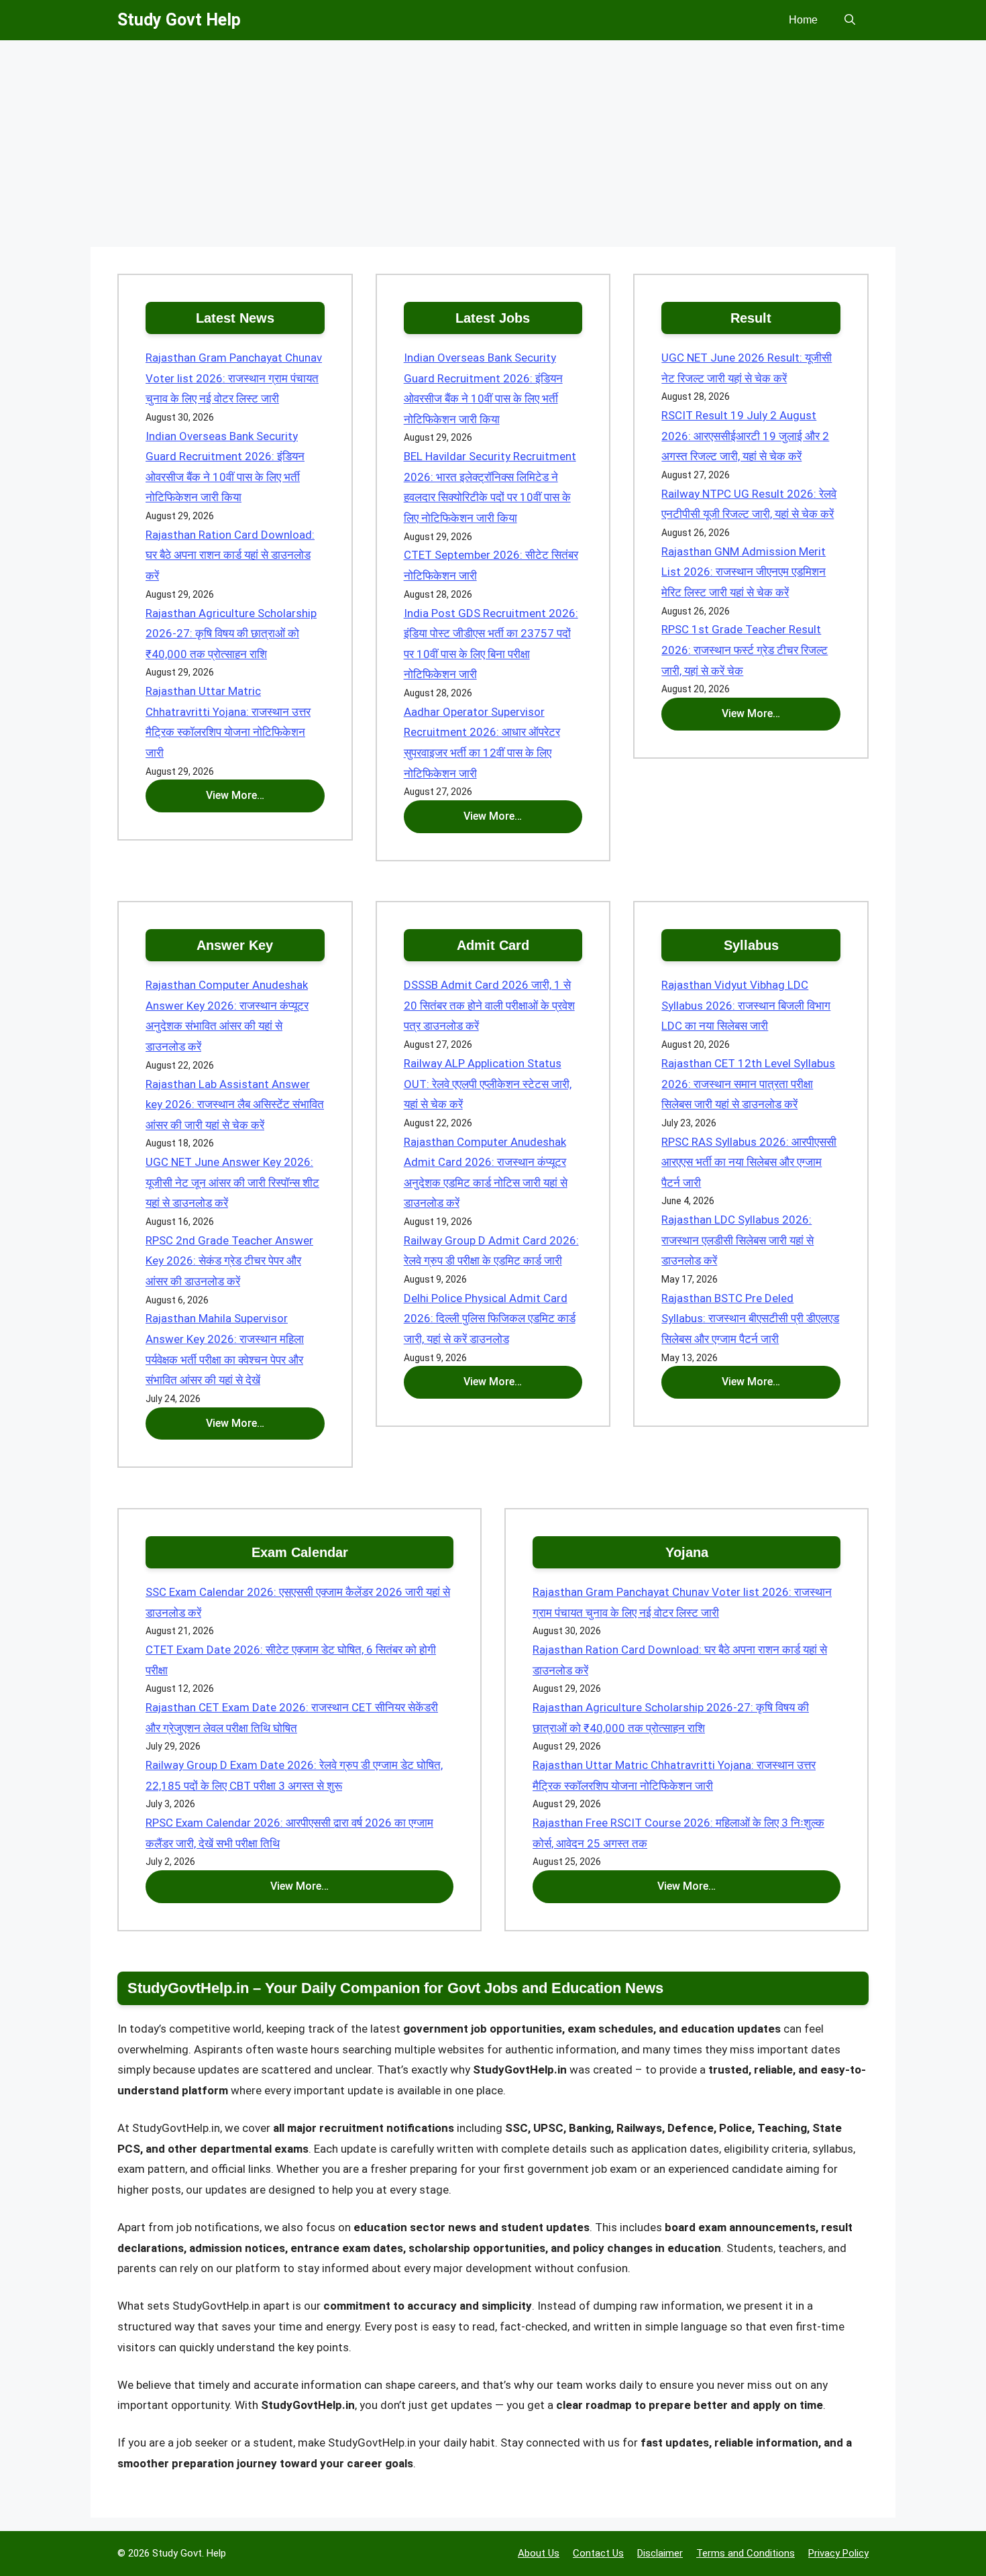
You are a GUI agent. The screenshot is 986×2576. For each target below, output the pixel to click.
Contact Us (598, 2553)
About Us (539, 2553)
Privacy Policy (838, 2553)
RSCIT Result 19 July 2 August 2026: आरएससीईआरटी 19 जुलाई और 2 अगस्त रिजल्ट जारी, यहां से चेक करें (745, 436)
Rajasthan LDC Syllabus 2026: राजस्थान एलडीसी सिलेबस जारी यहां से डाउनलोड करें (737, 1240)
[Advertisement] (493, 148)
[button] (850, 20)
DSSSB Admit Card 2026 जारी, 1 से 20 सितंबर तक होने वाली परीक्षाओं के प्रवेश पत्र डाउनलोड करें (489, 1005)
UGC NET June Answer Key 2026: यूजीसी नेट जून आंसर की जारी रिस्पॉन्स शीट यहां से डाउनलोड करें (232, 1182)
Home (803, 20)
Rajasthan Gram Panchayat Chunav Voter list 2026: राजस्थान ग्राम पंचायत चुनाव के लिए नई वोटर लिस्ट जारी (234, 378)
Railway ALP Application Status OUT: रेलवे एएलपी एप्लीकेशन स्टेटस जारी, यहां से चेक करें (488, 1084)
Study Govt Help (179, 20)
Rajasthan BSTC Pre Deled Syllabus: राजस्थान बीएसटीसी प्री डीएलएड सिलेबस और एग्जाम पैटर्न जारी (750, 1319)
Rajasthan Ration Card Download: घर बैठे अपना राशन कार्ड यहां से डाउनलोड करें (230, 555)
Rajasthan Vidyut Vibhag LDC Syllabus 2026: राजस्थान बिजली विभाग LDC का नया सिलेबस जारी (746, 1005)
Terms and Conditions (746, 2553)
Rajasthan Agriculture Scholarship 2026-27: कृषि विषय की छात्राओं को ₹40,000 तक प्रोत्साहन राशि (231, 634)
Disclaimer (660, 2553)
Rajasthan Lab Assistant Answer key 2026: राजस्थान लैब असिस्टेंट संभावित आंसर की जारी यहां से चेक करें (235, 1105)
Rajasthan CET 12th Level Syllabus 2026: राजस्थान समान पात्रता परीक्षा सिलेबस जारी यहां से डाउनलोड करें (748, 1084)
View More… (235, 795)
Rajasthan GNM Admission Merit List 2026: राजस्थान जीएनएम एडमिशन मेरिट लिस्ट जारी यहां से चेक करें (744, 572)
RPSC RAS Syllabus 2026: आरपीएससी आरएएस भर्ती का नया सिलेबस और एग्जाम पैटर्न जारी (749, 1162)
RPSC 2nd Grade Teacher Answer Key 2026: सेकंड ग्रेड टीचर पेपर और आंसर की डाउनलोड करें (229, 1261)
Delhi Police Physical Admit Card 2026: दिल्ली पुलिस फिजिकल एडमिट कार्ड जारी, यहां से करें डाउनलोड (490, 1319)
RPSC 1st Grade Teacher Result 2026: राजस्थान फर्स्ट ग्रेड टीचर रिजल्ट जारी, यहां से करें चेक (745, 650)
